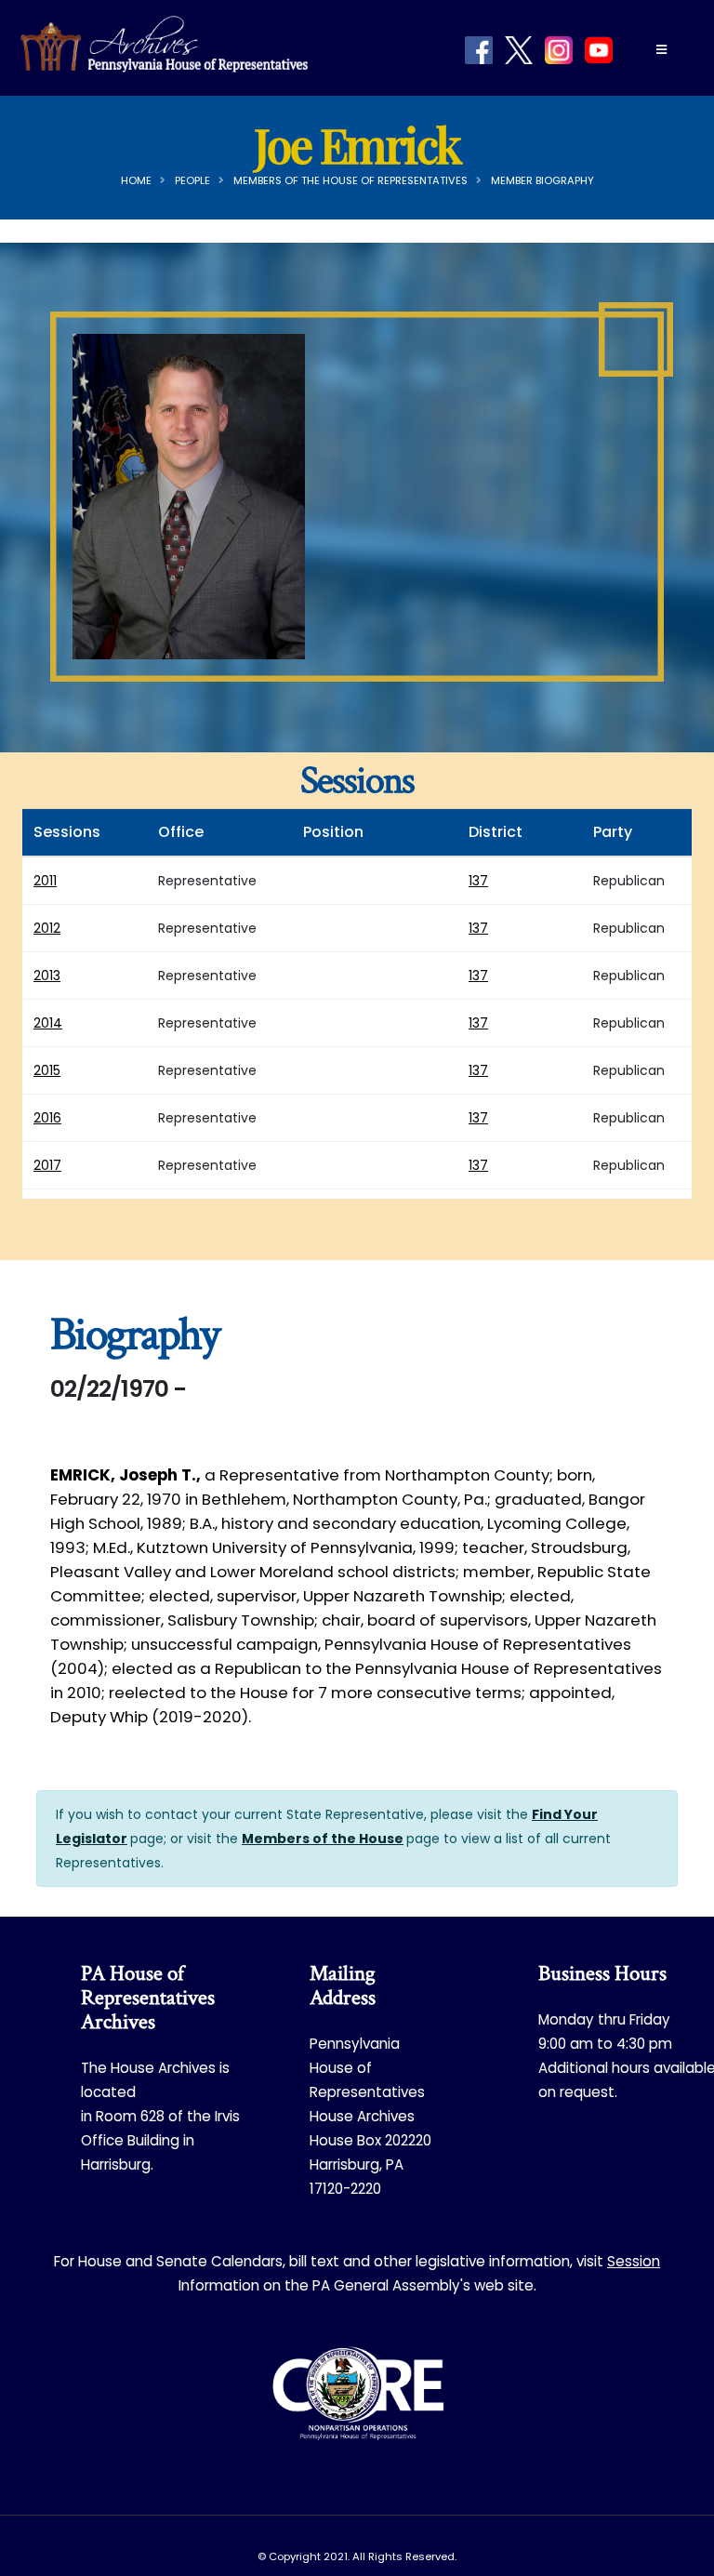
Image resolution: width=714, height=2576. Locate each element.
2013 (47, 976)
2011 (45, 881)
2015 (47, 1070)
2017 (47, 1165)
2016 (47, 1118)
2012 (47, 928)
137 (478, 881)
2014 (48, 1023)
